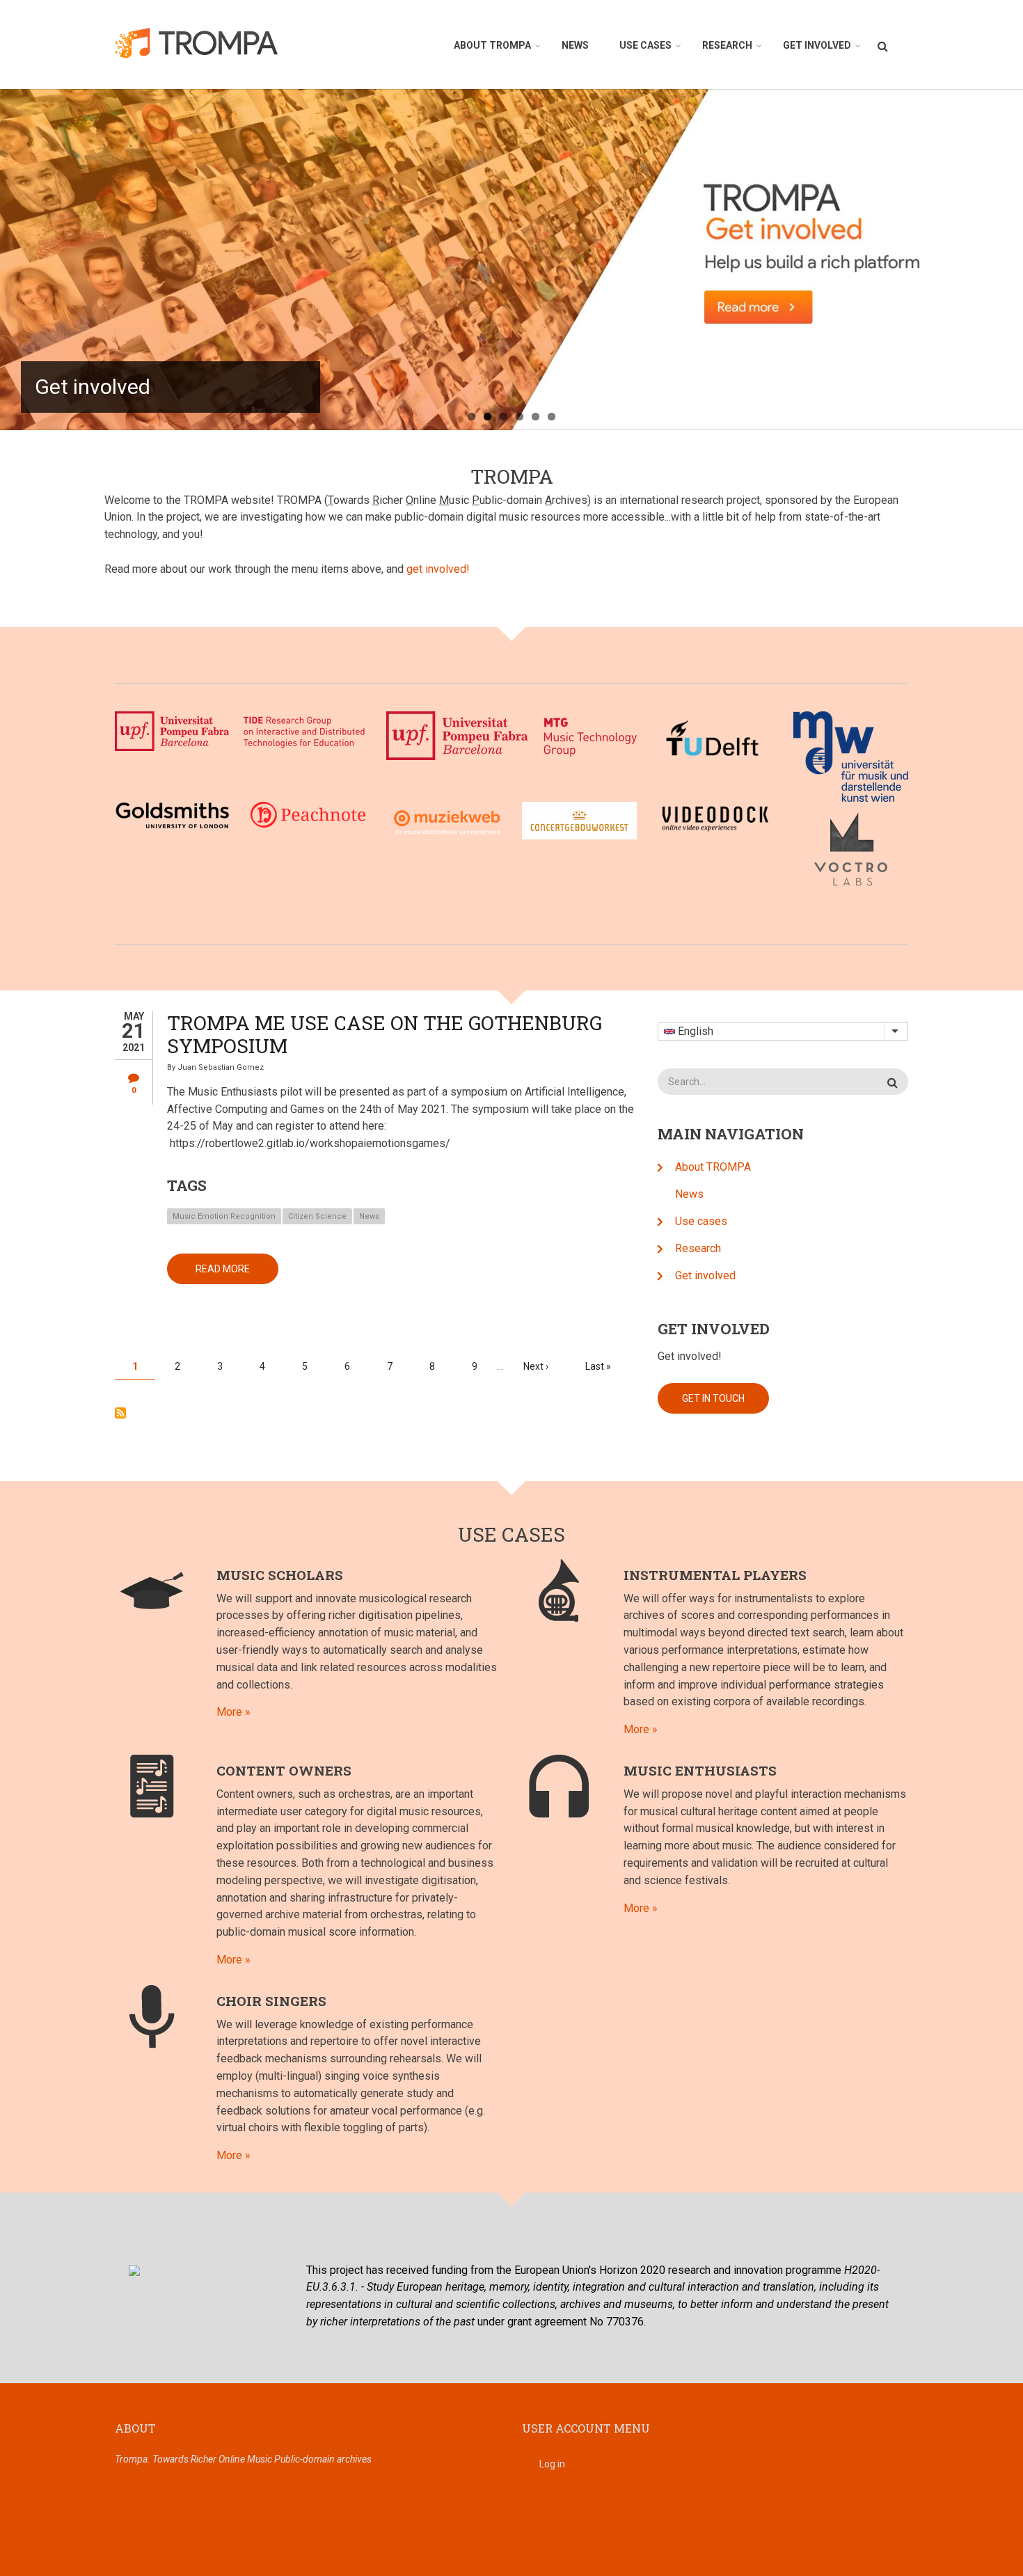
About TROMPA (492, 45)
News (575, 45)
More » (233, 1712)
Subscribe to (120, 1413)
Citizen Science (317, 1216)
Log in (552, 2464)
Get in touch (713, 1398)
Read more (237, 1274)
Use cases (645, 45)
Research (727, 45)
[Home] (204, 42)
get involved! (438, 569)
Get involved (817, 45)
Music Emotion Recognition (224, 1216)
